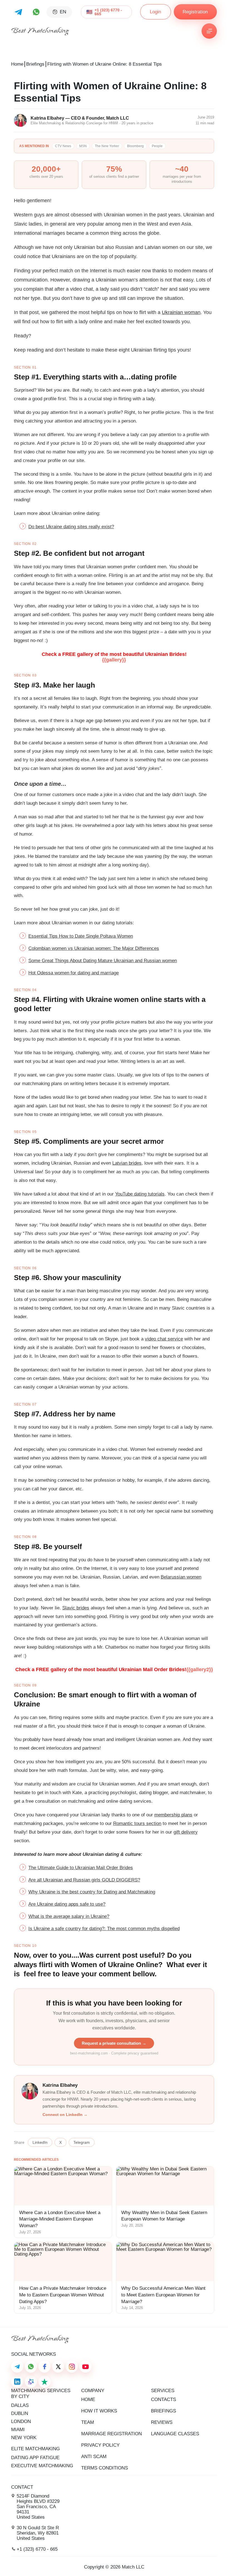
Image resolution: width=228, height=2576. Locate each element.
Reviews (162, 2422)
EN (63, 12)
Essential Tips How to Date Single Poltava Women (81, 936)
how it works (99, 2411)
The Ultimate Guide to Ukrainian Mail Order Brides (81, 1868)
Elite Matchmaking (35, 2449)
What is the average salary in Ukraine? (69, 1916)
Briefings (35, 64)
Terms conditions (105, 2468)
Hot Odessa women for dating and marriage (74, 973)
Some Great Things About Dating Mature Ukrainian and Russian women (103, 961)
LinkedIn (40, 2142)
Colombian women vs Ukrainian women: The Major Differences (94, 948)
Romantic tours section (137, 1823)
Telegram (82, 2142)
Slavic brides (76, 1608)
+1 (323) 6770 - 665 (108, 12)
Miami (18, 2430)
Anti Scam (94, 2457)
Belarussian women (181, 1577)
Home (17, 64)
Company (93, 2391)
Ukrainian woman (181, 312)
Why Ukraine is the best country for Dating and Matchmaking (92, 1892)
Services (163, 2391)
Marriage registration (111, 2434)
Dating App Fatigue (35, 2458)
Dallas (20, 2405)
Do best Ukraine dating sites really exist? (71, 527)
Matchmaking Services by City (41, 2394)
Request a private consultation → (114, 2043)
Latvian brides (127, 1163)
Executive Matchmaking (42, 2466)
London (21, 2421)
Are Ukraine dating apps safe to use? (67, 1904)
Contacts (163, 2400)
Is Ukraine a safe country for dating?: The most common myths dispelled (104, 1929)
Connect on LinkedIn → (65, 2115)
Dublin (20, 2413)
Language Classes (175, 2434)
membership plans (173, 1815)
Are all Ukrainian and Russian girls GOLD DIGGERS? (84, 1880)
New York (24, 2438)
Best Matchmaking (40, 31)
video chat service (164, 1339)
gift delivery (186, 1832)
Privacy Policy (100, 2445)
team (88, 2422)
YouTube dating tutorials (140, 1194)
